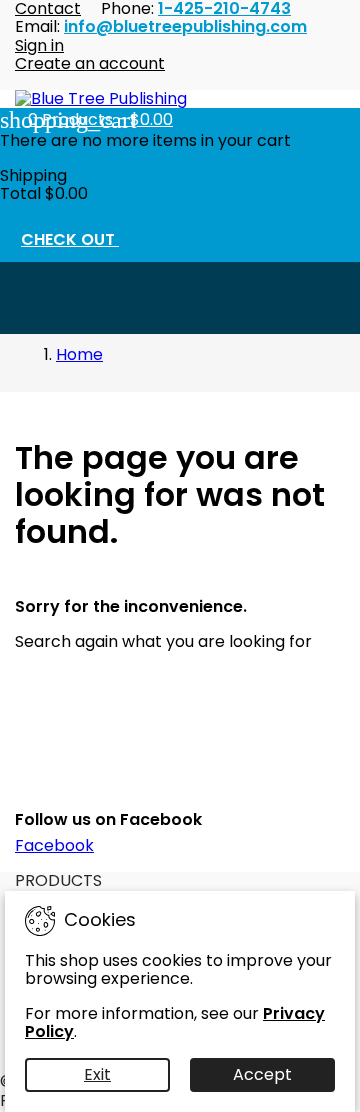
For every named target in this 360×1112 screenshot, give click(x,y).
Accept (262, 1074)
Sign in (39, 45)
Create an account (90, 63)
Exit (97, 1074)
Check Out (81, 241)
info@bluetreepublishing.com (185, 26)
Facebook (54, 845)
